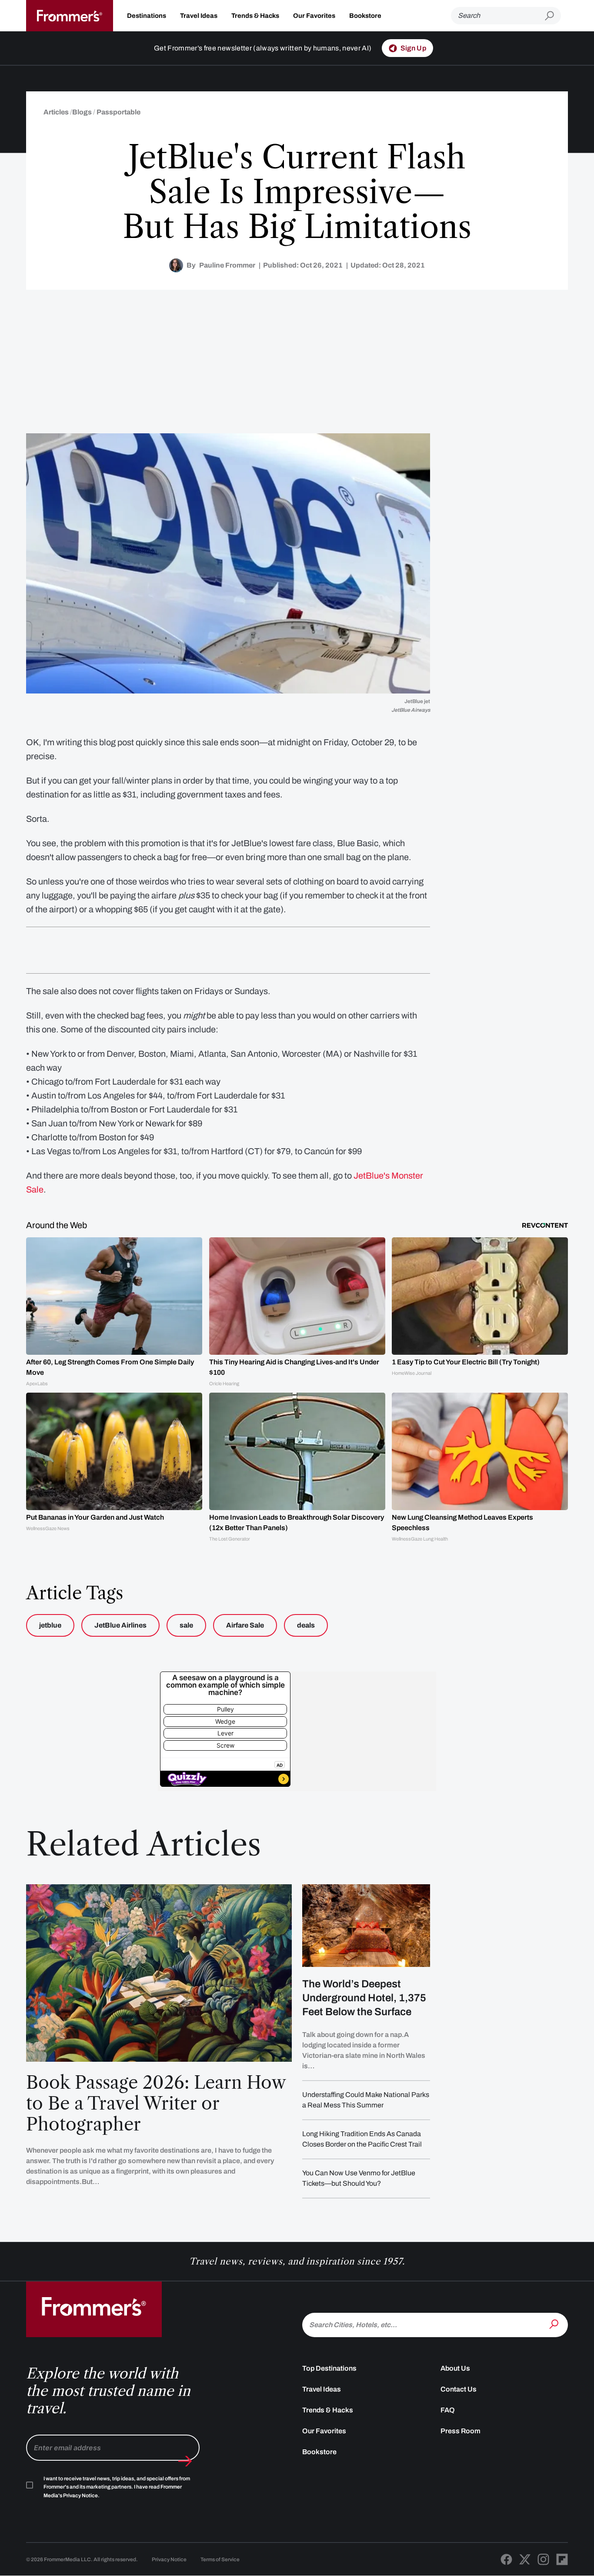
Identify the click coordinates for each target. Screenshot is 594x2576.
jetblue (50, 1625)
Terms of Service (220, 2559)
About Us (455, 2368)
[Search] (555, 2324)
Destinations (147, 16)
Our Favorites (314, 16)
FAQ (448, 2410)
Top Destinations (329, 2368)
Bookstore (365, 16)
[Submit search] (553, 16)
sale (186, 1625)
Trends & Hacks (255, 16)
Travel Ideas (199, 16)
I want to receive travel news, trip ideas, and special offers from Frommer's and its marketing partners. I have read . (117, 2487)
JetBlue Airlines (120, 1625)
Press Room (461, 2431)
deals (306, 1625)
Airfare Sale (245, 1625)
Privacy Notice (169, 2559)
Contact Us (459, 2389)
